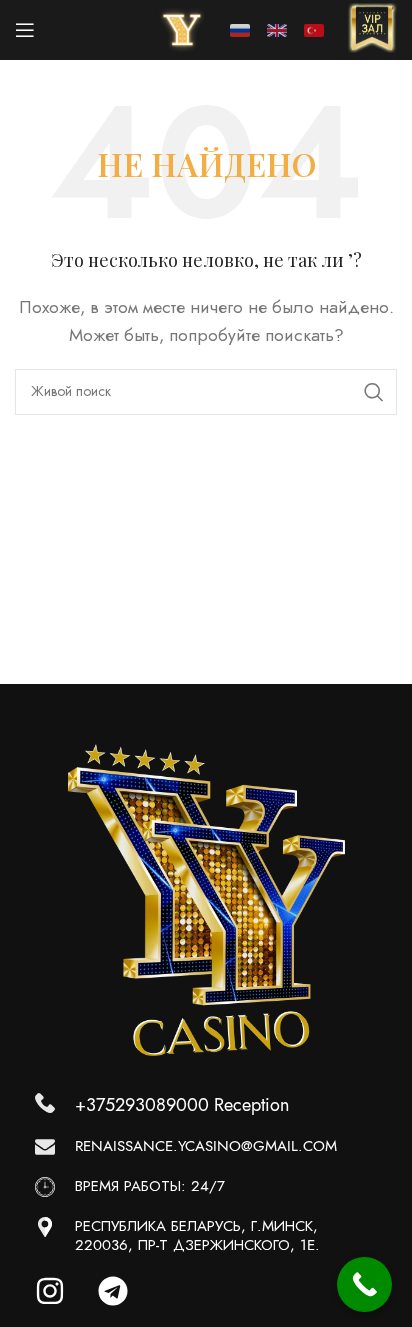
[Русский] (240, 30)
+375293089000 (142, 1104)
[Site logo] (182, 29)
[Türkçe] (314, 30)
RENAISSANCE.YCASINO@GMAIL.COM (206, 1146)
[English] (277, 30)
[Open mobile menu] (25, 30)
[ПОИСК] (374, 392)
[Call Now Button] (364, 1284)
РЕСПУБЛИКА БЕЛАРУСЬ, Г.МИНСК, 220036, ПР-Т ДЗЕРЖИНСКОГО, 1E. (197, 1236)
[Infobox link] (372, 30)
